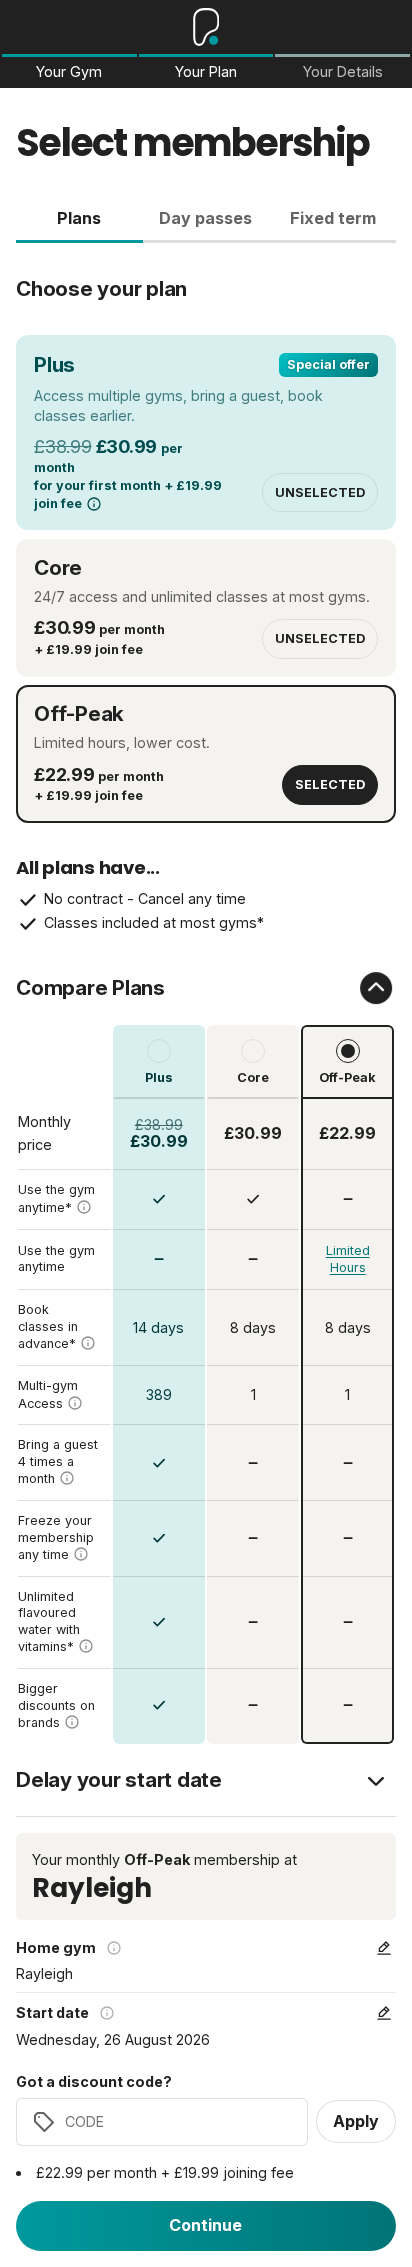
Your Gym (69, 72)
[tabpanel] (206, 993)
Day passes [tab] (205, 218)
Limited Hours (348, 1259)
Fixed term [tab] (333, 218)
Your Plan (206, 72)
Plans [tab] (79, 218)
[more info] (94, 504)
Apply (356, 2121)
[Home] (206, 27)
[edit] (384, 1948)
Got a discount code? (94, 2082)
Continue (205, 2225)
